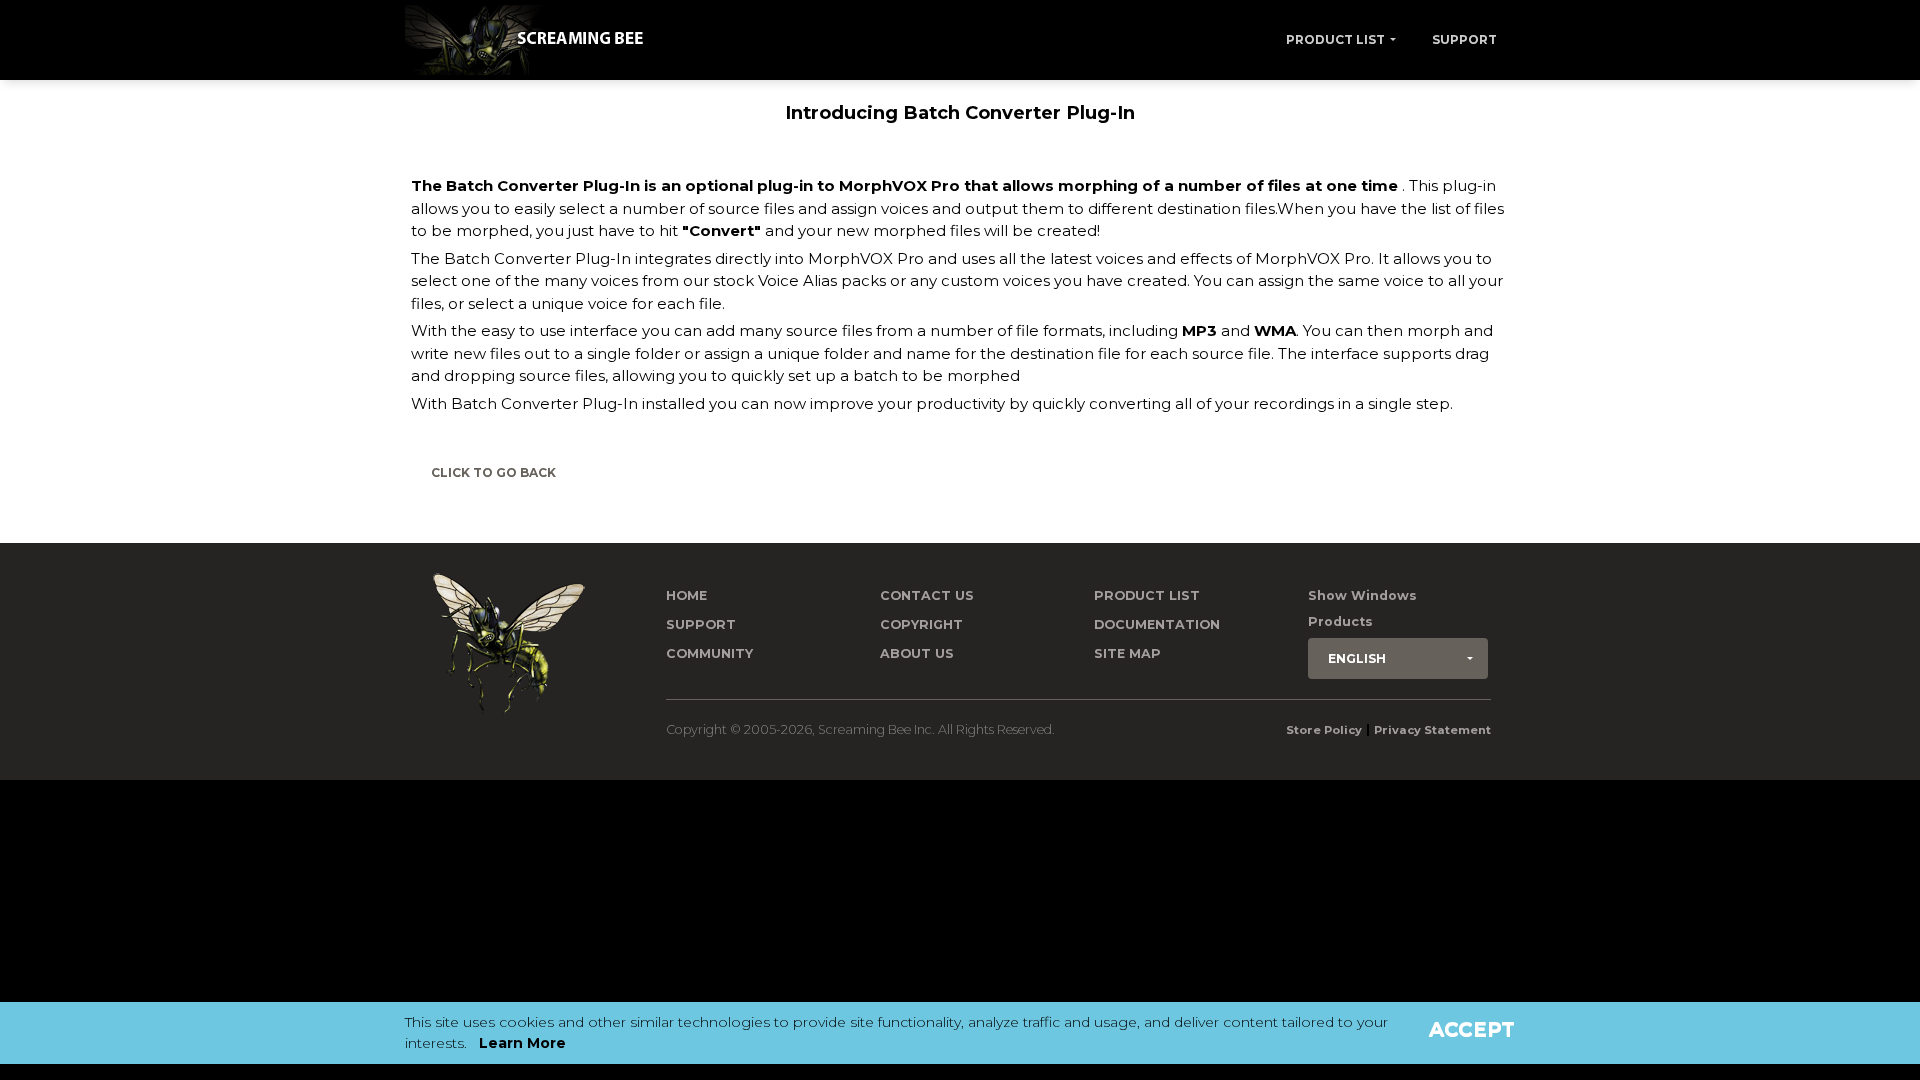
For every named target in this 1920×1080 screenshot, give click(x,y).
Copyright (921, 624)
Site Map (1127, 653)
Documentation (1157, 624)
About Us (917, 653)
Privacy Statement (1432, 730)
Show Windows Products (1362, 608)
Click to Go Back (493, 472)
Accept (1472, 1029)
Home (686, 595)
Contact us (927, 595)
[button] (1398, 658)
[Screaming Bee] (531, 40)
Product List (1335, 39)
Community (709, 653)
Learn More (522, 1043)
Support (1464, 39)
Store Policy (1324, 730)
